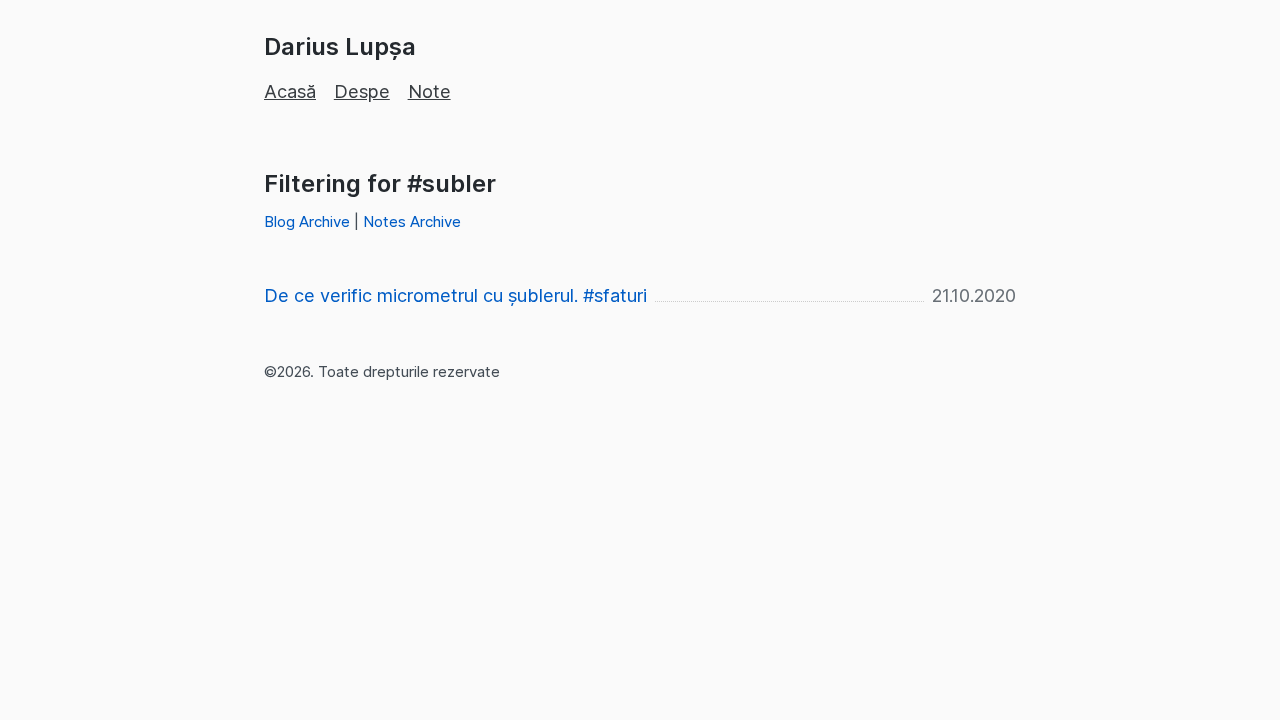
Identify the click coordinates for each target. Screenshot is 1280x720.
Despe (362, 91)
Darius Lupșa (340, 46)
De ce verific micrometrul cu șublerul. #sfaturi (455, 295)
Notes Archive (412, 221)
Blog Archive (307, 221)
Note (429, 91)
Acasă (290, 91)
